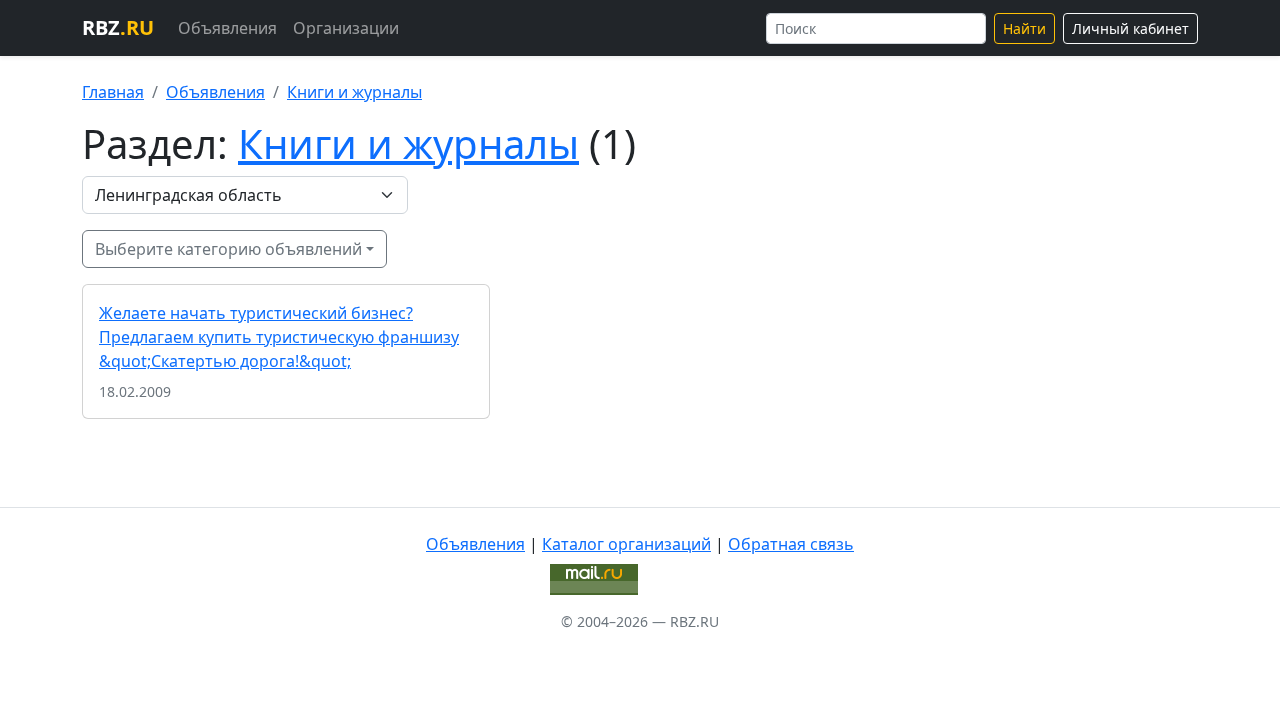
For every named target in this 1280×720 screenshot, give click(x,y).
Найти (1024, 28)
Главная (113, 92)
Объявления (227, 28)
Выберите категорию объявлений (228, 249)
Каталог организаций (626, 544)
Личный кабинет (1130, 28)
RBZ (118, 27)
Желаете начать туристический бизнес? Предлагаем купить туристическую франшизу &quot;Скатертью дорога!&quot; (279, 337)
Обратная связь (791, 544)
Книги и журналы (354, 92)
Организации (346, 28)
